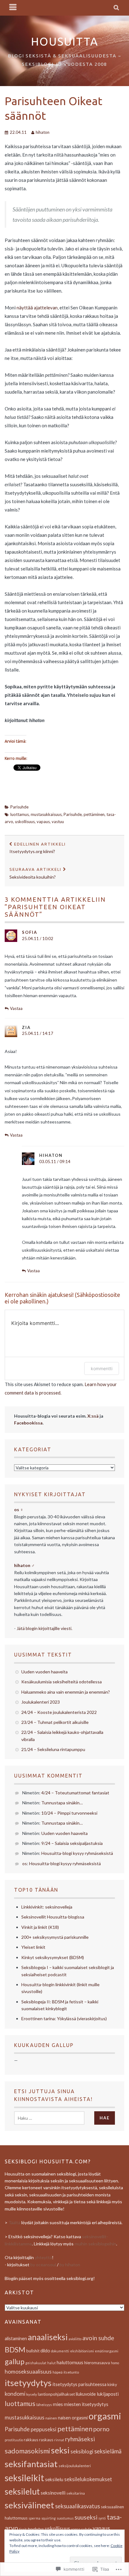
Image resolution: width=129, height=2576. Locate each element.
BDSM (15, 2350)
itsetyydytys (28, 2383)
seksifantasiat (31, 2464)
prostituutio (14, 2440)
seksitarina (76, 2493)
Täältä (14, 2222)
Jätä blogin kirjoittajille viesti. (44, 1628)
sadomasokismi (27, 2451)
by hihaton (70, 2265)
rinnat (59, 2440)
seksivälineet (29, 2505)
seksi (60, 2450)
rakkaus (31, 2440)
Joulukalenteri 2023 (41, 1702)
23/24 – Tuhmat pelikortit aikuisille (55, 1722)
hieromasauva (97, 2363)
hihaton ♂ (24, 1565)
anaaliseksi (48, 2337)
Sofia (30, 932)
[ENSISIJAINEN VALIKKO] (13, 8)
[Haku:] (49, 2118)
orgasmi (105, 2416)
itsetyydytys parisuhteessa (80, 2384)
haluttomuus (70, 2362)
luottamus (20, 814)
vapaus (43, 822)
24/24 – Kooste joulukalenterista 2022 (59, 1712)
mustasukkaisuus (46, 814)
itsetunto (71, 2372)
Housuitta (65, 41)
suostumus (65, 2518)
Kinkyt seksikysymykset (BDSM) (53, 1957)
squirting (49, 2518)
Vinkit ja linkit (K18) (40, 1927)
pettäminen (94, 814)
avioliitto (75, 2339)
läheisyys (44, 2405)
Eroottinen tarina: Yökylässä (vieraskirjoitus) (64, 2018)
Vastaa (16, 1008)
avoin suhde (98, 2338)
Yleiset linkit (33, 1947)
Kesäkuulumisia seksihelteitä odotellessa (62, 1682)
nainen (51, 2418)
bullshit (33, 2351)
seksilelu (54, 2479)
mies (58, 2404)
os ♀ (19, 1509)
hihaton (43, 132)
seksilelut (22, 2491)
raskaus (46, 2440)
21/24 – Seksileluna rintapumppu (53, 1749)
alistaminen (16, 2338)
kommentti (102, 1368)
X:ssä (93, 1416)
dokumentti (60, 2351)
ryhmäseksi (80, 2439)
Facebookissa (28, 1423)
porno (101, 2429)
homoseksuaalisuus (28, 2372)
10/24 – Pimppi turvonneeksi (69, 1813)
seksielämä (108, 2451)
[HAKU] (117, 8)
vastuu (58, 822)
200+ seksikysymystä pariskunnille (55, 1937)
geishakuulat (36, 2363)
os (25, 1863)
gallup (15, 2361)
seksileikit (24, 2478)
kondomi (15, 2394)
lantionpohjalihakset (56, 2394)
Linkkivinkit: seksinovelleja (47, 1907)
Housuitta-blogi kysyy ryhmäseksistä (77, 1853)
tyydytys (36, 2529)
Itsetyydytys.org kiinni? (38, 848)
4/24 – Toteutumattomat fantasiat (75, 1793)
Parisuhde (19, 807)
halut (52, 2363)
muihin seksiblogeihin (95, 2244)
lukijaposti (108, 2394)
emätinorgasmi (107, 2351)
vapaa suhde (81, 2529)
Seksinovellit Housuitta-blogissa (53, 1917)
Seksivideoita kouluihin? (35, 873)
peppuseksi (44, 2429)
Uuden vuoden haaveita (44, 1672)
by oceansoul (43, 2265)
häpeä (58, 2372)
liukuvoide (86, 2394)
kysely (32, 2394)
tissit (23, 2529)
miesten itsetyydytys (86, 2404)
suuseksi (86, 2517)
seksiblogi (82, 2452)
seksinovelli (53, 2493)
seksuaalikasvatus (77, 2506)
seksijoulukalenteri (75, 2466)
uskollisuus (25, 822)
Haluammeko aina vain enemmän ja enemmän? (66, 1692)
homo (115, 2363)
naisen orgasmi (73, 2418)
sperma (34, 2518)
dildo (45, 2351)
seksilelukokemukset (88, 2479)
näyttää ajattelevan (37, 308)
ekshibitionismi (82, 2351)
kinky (112, 2384)
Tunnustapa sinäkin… (62, 1803)
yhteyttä (43, 2257)
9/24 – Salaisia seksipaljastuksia (72, 1843)
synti (102, 2518)
